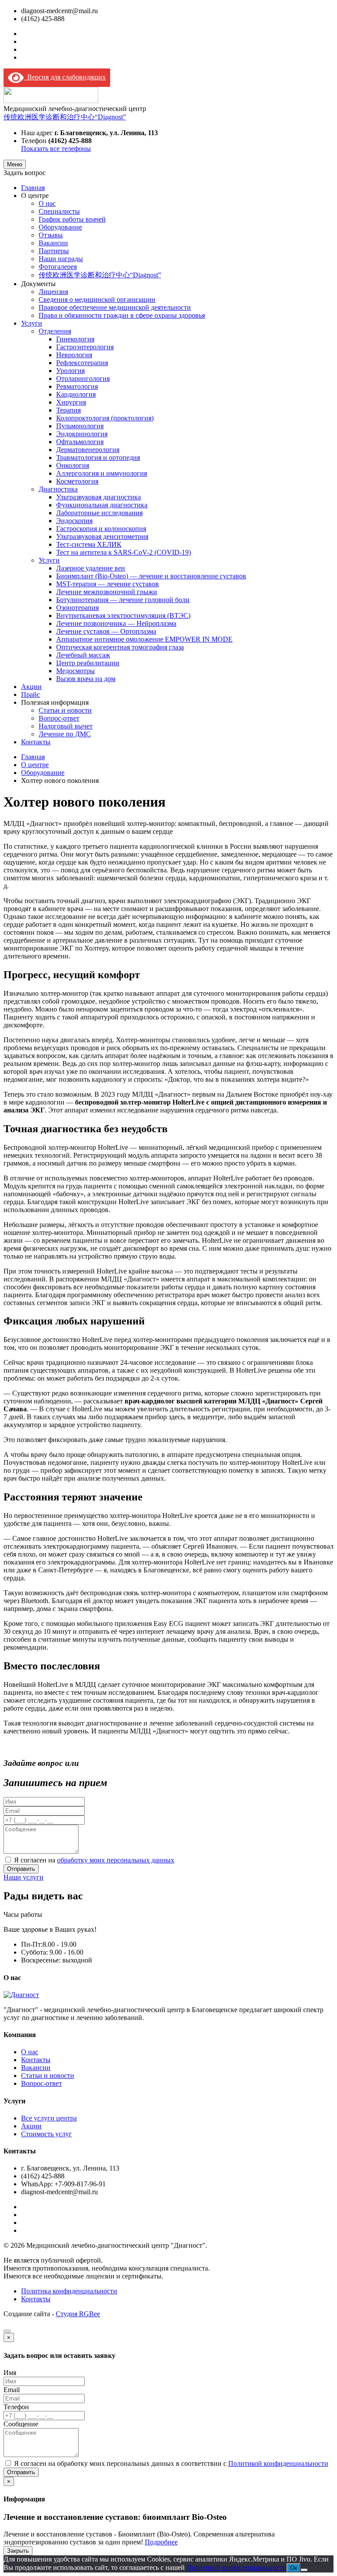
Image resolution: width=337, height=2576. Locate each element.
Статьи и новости (65, 710)
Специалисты (59, 211)
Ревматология (77, 386)
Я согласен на (94, 1860)
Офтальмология (80, 442)
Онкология (73, 465)
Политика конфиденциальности (69, 2291)
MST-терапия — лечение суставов (108, 584)
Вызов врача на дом (86, 679)
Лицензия (53, 292)
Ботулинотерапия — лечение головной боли (123, 600)
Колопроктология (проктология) (105, 418)
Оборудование (60, 227)
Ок (294, 2568)
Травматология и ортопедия (98, 457)
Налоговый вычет (66, 726)
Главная (33, 188)
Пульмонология (80, 426)
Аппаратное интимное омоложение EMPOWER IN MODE (144, 639)
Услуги (32, 323)
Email (12, 2390)
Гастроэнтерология (85, 347)
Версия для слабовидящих (65, 77)
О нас (47, 203)
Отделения (55, 331)
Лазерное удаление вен (91, 568)
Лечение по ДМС (65, 734)
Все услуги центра (49, 2118)
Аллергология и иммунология (102, 473)
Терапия (68, 410)
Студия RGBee (78, 2314)
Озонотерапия (77, 608)
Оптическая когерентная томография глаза (120, 647)
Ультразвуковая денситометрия (102, 536)
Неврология (74, 355)
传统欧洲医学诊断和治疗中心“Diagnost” (65, 117)
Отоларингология (83, 379)
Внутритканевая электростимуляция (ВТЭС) (123, 615)
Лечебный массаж (83, 655)
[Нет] (304, 2570)
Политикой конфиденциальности (278, 2463)
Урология (70, 371)
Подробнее (161, 2542)
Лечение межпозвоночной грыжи (107, 592)
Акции (31, 687)
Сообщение (21, 2424)
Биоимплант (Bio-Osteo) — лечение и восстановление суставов (151, 576)
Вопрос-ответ (59, 718)
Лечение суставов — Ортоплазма (106, 631)
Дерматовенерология (88, 450)
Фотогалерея (58, 267)
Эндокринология (82, 434)
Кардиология (76, 394)
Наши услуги (23, 1877)
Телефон (16, 2407)
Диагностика (58, 489)
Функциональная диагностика (102, 505)
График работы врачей (72, 219)
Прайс (30, 694)
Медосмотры (75, 671)
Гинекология (75, 339)
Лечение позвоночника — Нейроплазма (116, 623)
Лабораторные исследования (99, 513)
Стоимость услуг (47, 2134)
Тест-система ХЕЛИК (89, 544)
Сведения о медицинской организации (97, 300)
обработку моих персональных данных (116, 1860)
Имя (10, 2373)
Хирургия (71, 402)
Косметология (77, 481)
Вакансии (53, 243)
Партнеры (54, 251)
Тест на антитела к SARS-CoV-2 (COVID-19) (124, 552)
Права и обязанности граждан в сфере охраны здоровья (122, 315)
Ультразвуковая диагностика (99, 497)
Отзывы (51, 235)
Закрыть (18, 2551)
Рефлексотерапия (82, 363)
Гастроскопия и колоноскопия (101, 529)
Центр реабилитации (88, 663)
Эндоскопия (74, 521)
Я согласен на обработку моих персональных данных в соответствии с (171, 2463)
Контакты (36, 742)
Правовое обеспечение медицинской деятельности (115, 307)
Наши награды (61, 259)
